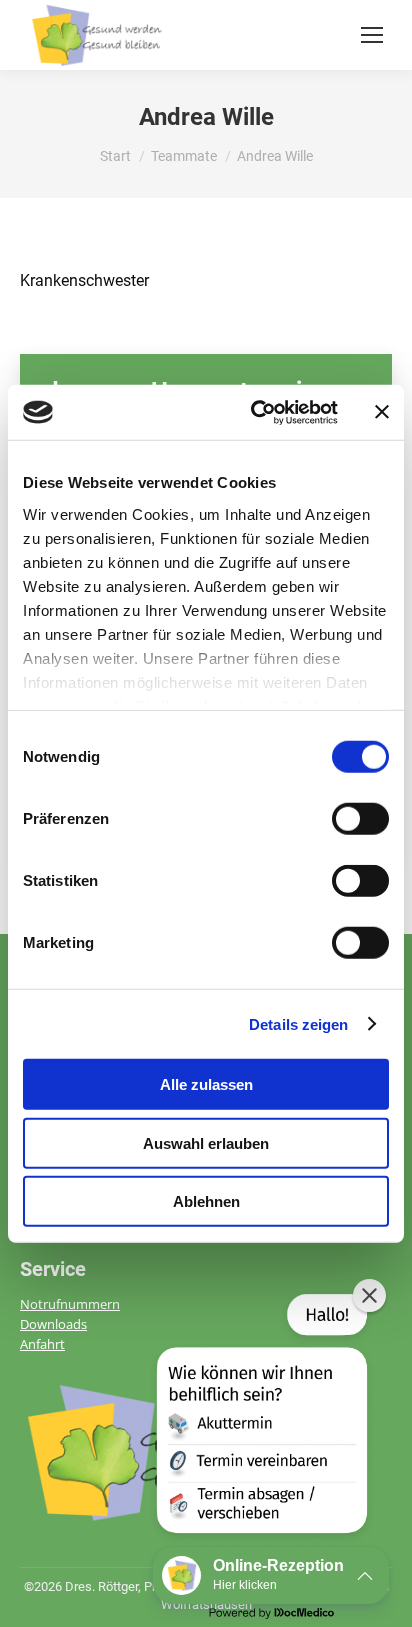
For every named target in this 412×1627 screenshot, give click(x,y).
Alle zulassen (206, 1084)
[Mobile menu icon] (372, 35)
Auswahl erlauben (206, 1142)
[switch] (360, 819)
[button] (260, 1417)
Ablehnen (206, 1201)
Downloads (53, 1324)
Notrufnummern (70, 1304)
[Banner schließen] (382, 412)
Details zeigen (298, 1023)
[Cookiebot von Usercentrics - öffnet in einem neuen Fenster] (255, 412)
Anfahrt (42, 1344)
